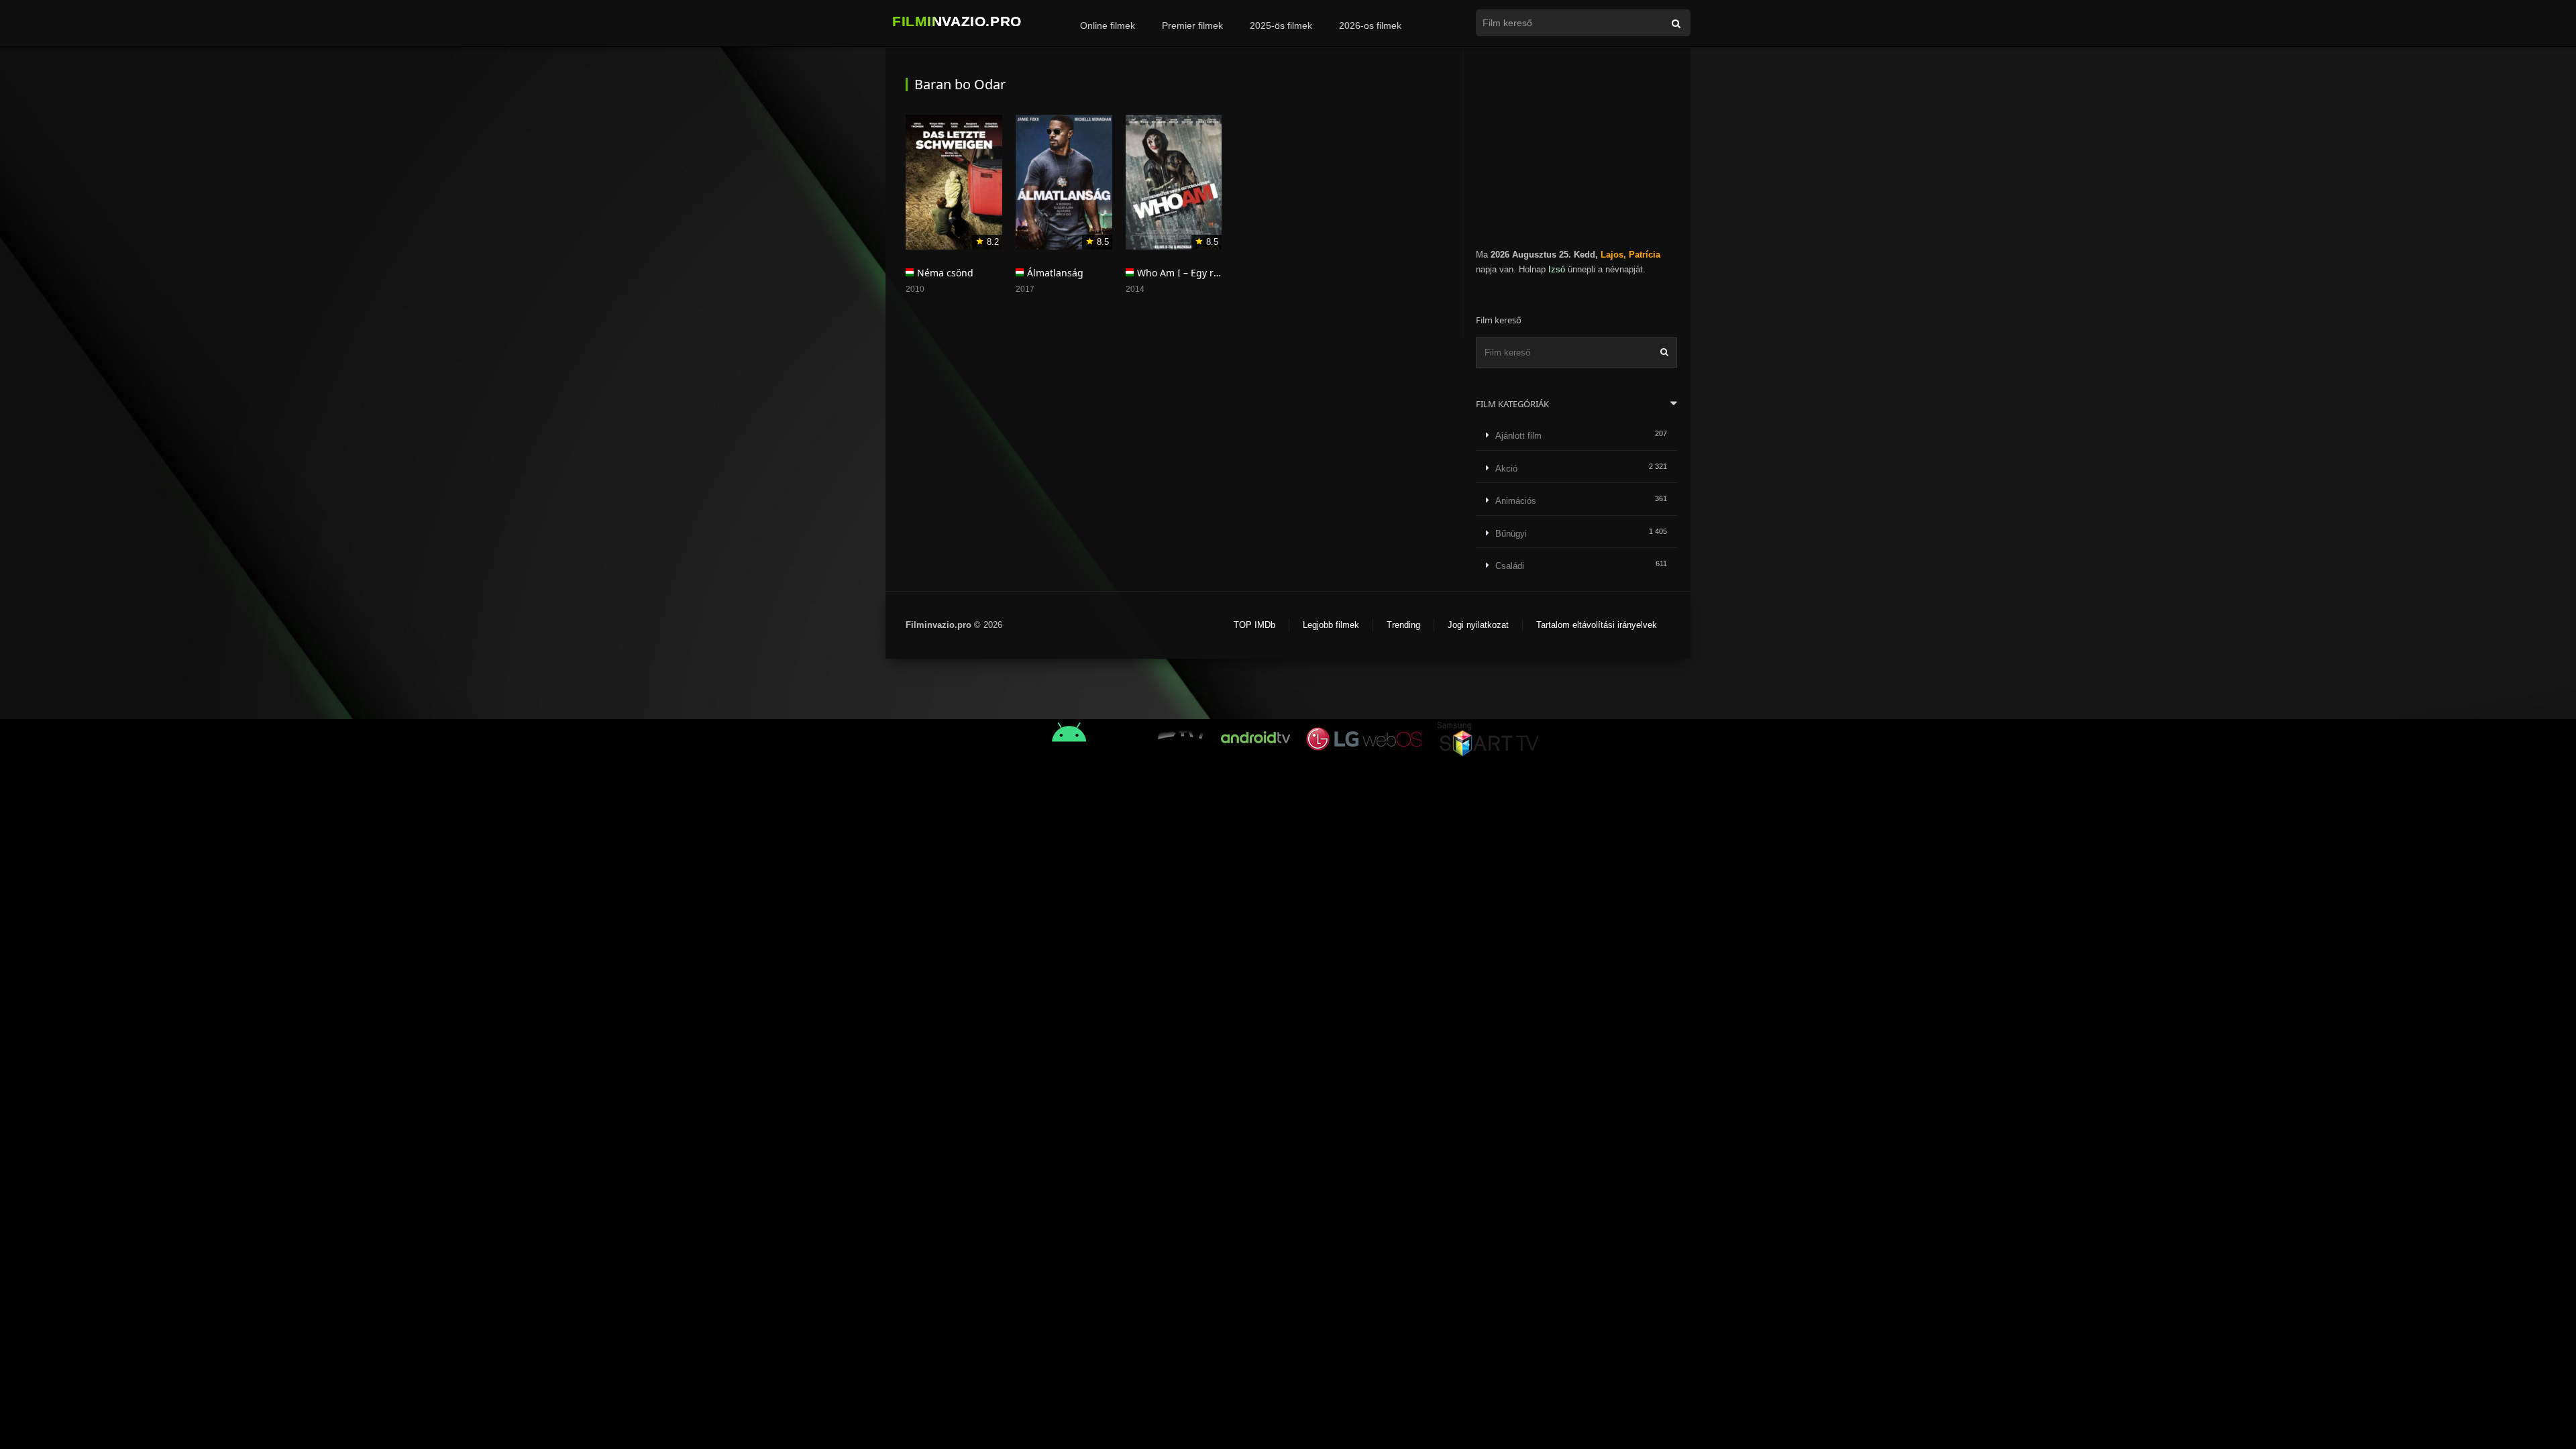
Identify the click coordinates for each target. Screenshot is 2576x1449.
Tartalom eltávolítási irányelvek (1597, 625)
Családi (1510, 566)
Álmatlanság (1055, 273)
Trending (1403, 625)
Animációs (1516, 501)
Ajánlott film (1518, 436)
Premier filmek (1192, 25)
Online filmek (1108, 25)
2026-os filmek (1370, 25)
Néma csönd (945, 273)
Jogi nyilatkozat (1478, 625)
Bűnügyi (1511, 534)
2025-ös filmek (1281, 25)
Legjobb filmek (1331, 625)
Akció (1506, 469)
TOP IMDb (1254, 625)
